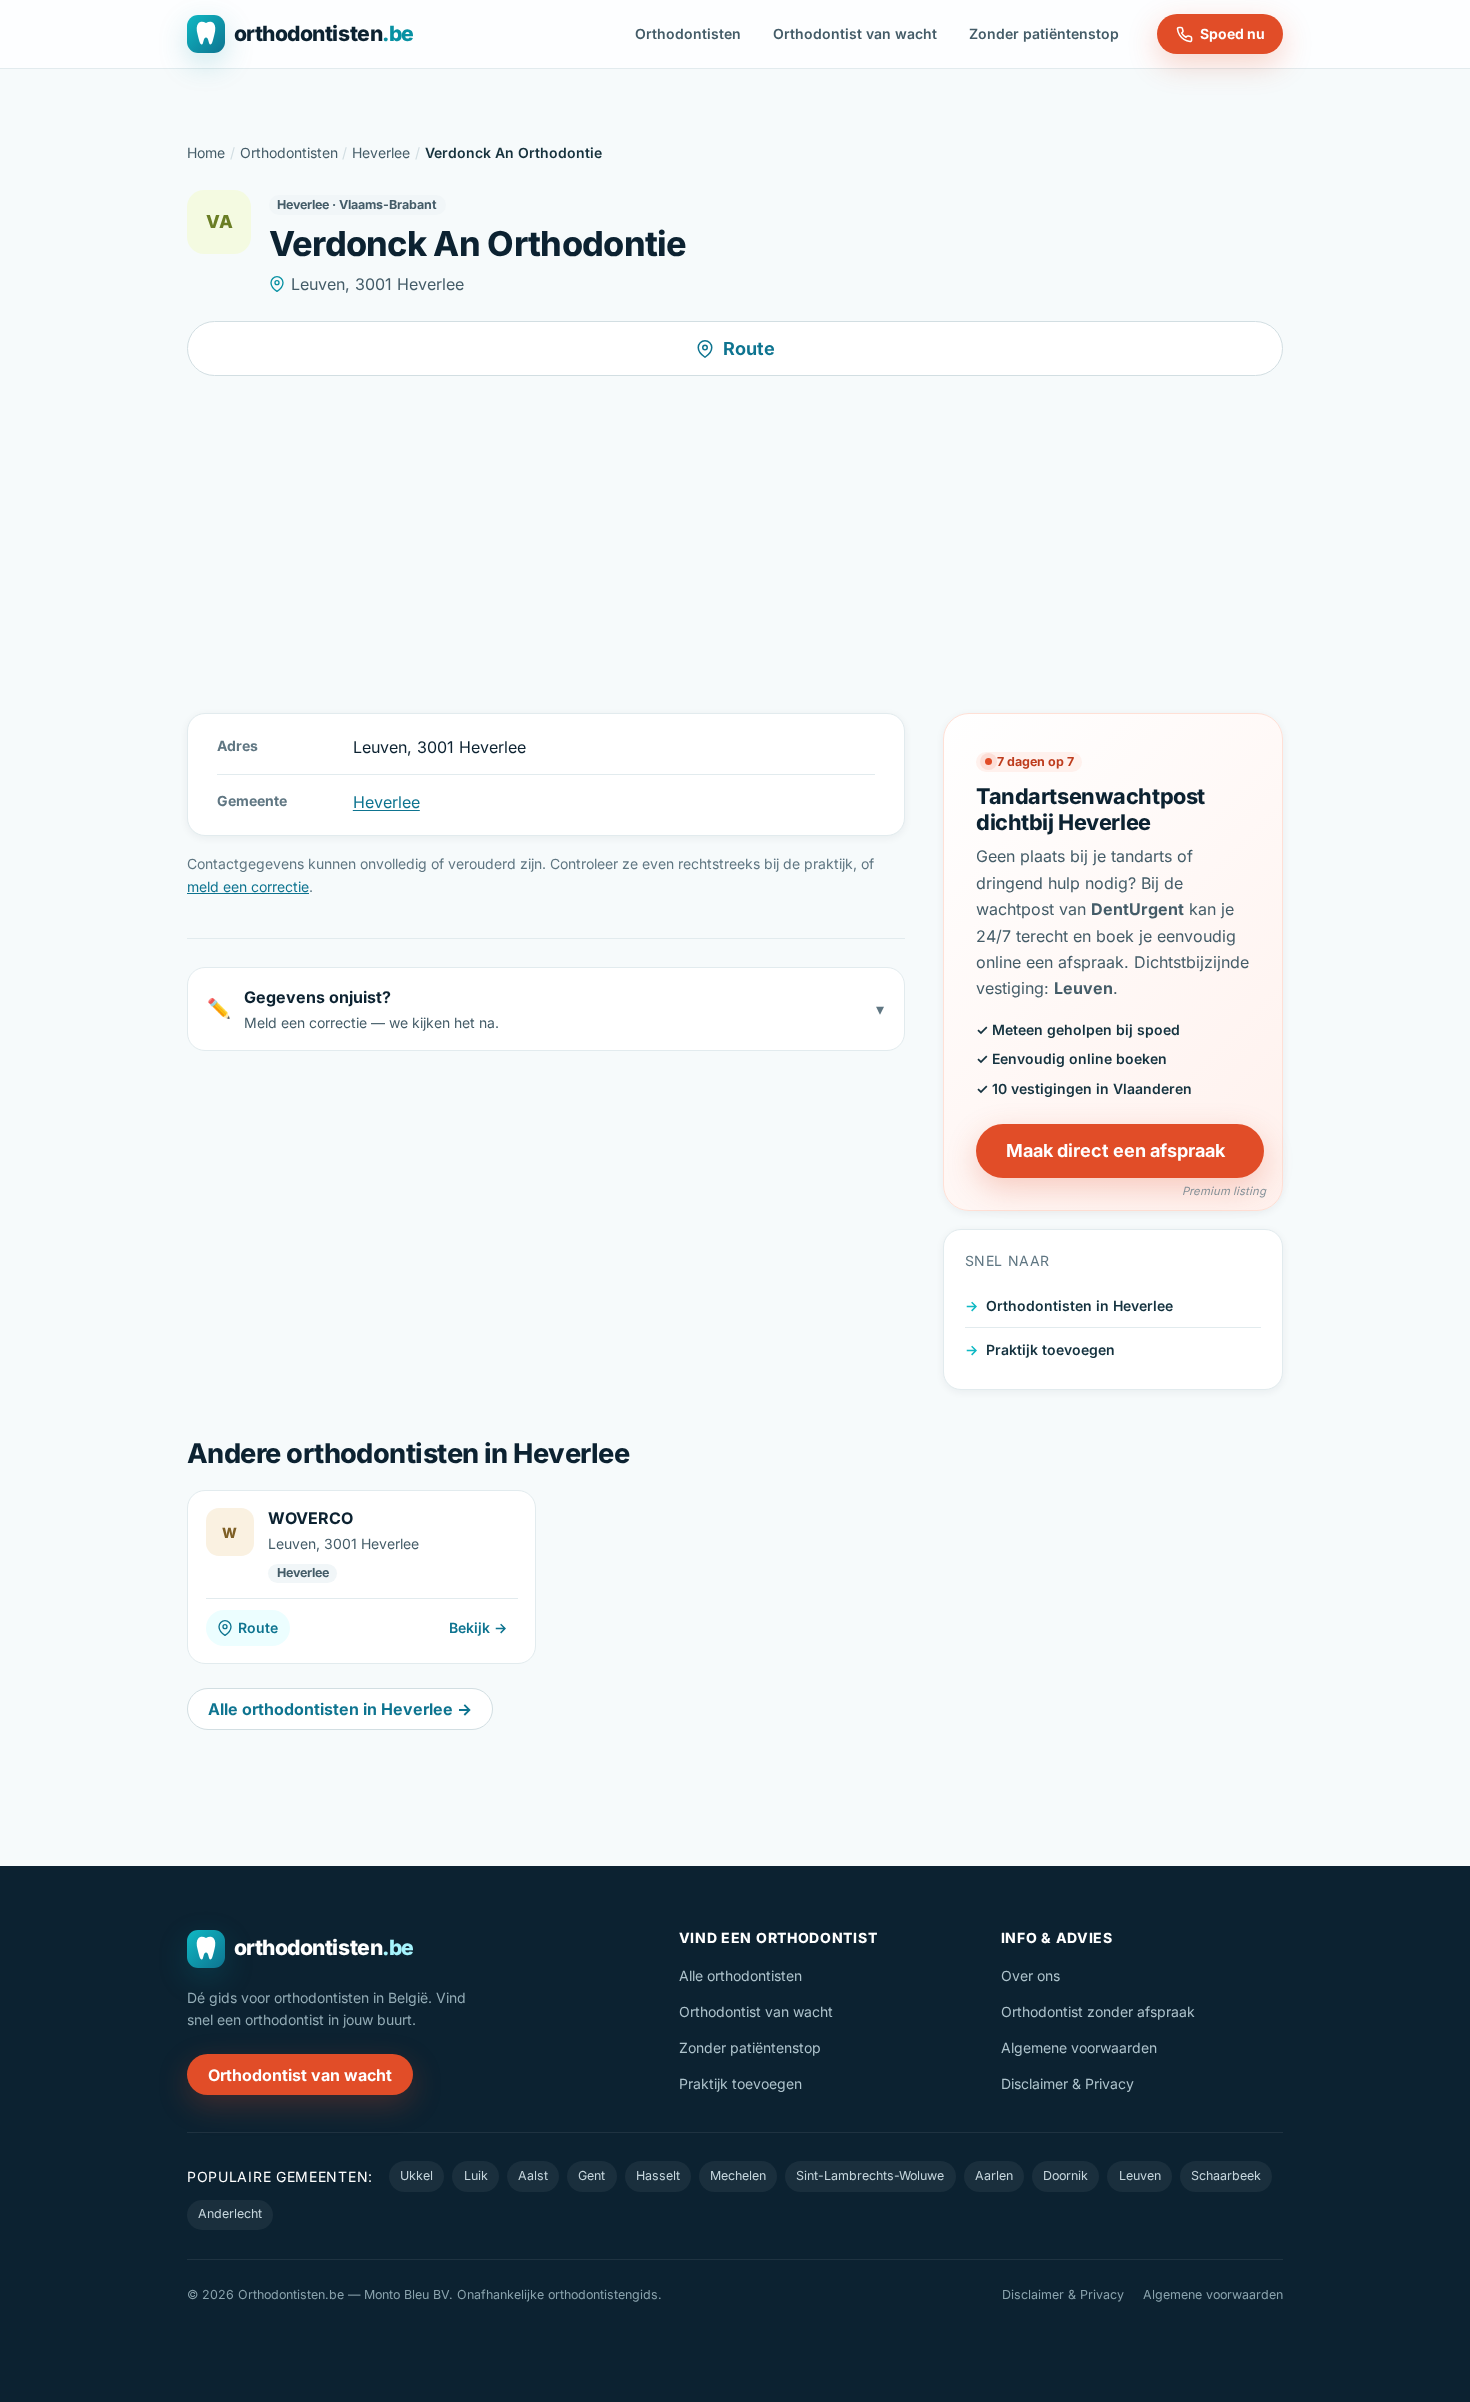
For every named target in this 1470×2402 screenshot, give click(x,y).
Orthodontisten (688, 33)
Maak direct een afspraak (1115, 1150)
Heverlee (381, 152)
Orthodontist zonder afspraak (1098, 2011)
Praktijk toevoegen (1050, 1348)
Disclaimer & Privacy (1067, 2083)
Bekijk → (478, 1627)
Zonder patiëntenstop (1044, 33)
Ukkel (416, 2175)
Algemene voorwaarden (1079, 2047)
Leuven (1140, 2175)
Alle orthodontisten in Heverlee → (340, 1709)
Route (749, 348)
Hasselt (658, 2175)
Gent (591, 2175)
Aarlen (994, 2175)
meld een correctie (248, 886)
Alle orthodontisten (740, 1975)
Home (206, 152)
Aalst (533, 2175)
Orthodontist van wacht (855, 33)
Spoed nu (1232, 33)
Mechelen (738, 2175)
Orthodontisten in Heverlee (1079, 1305)
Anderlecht (230, 2213)
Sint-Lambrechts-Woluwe (870, 2175)
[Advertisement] (735, 544)
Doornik (1065, 2175)
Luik (476, 2175)
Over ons (1030, 1975)
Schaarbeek (1226, 2175)
